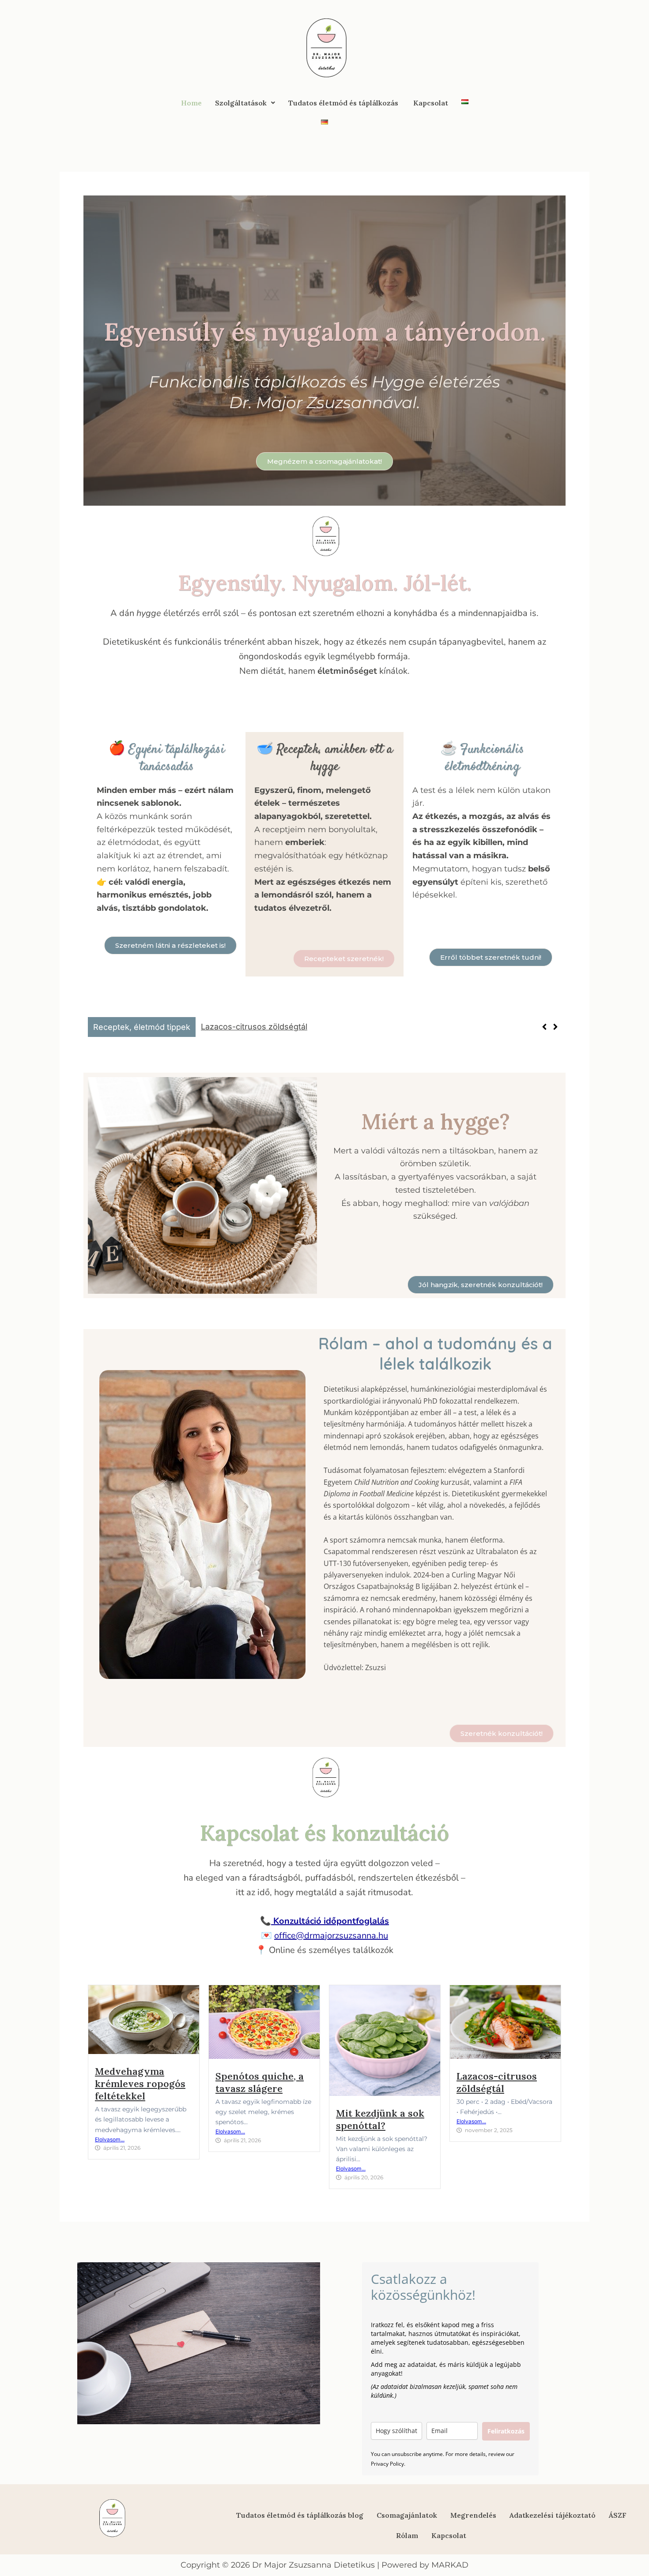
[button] (245, 103)
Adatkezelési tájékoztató (553, 2515)
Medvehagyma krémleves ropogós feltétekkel (288, 1027)
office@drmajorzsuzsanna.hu (331, 1936)
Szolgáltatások (241, 103)
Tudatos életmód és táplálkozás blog (300, 2515)
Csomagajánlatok (407, 2515)
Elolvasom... (110, 2139)
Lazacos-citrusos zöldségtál (497, 2082)
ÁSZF (618, 2515)
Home (191, 103)
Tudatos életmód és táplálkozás (344, 103)
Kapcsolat (431, 103)
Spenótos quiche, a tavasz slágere (260, 2082)
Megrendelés (473, 2515)
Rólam (407, 2535)
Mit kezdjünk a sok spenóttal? (380, 2119)
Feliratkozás (506, 2431)
